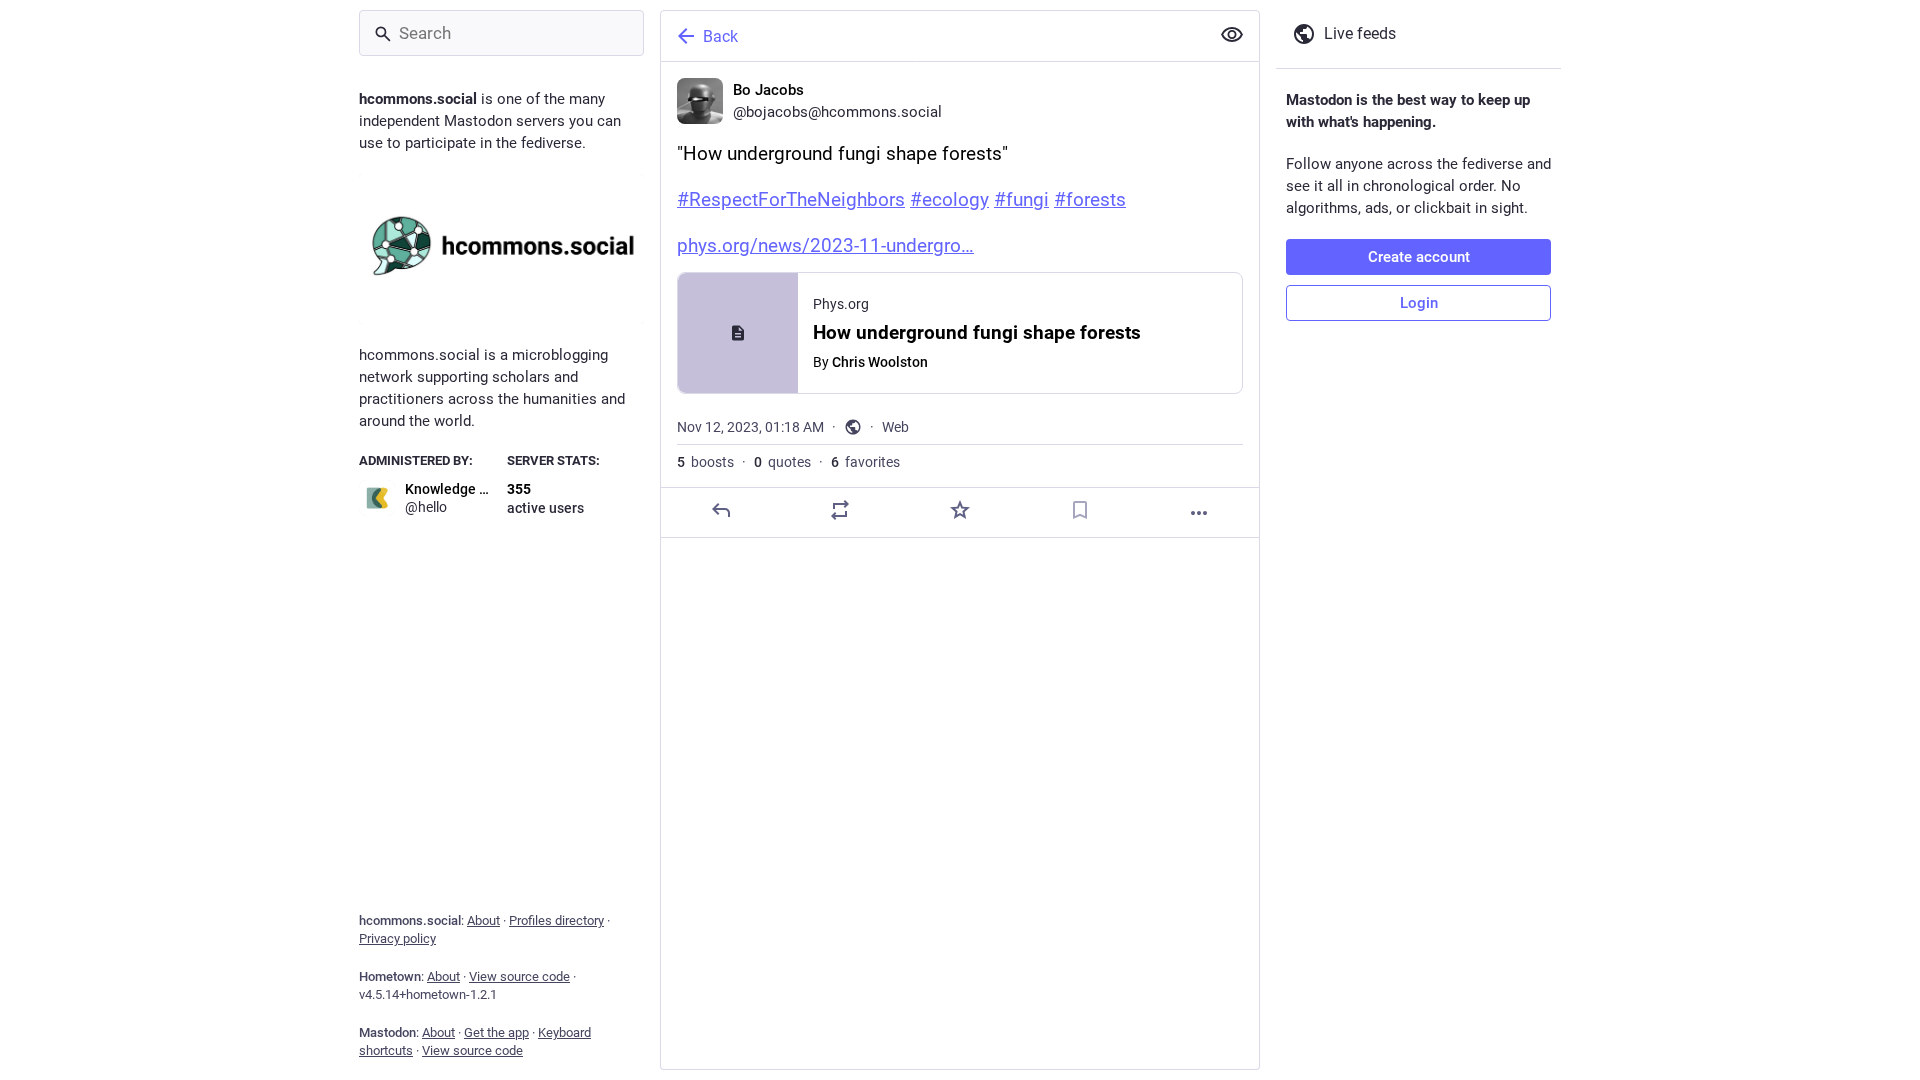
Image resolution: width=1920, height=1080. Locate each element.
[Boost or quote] (840, 510)
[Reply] (721, 510)
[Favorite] (960, 510)
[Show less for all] (1232, 35)
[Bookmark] (1080, 510)
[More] (1199, 513)
